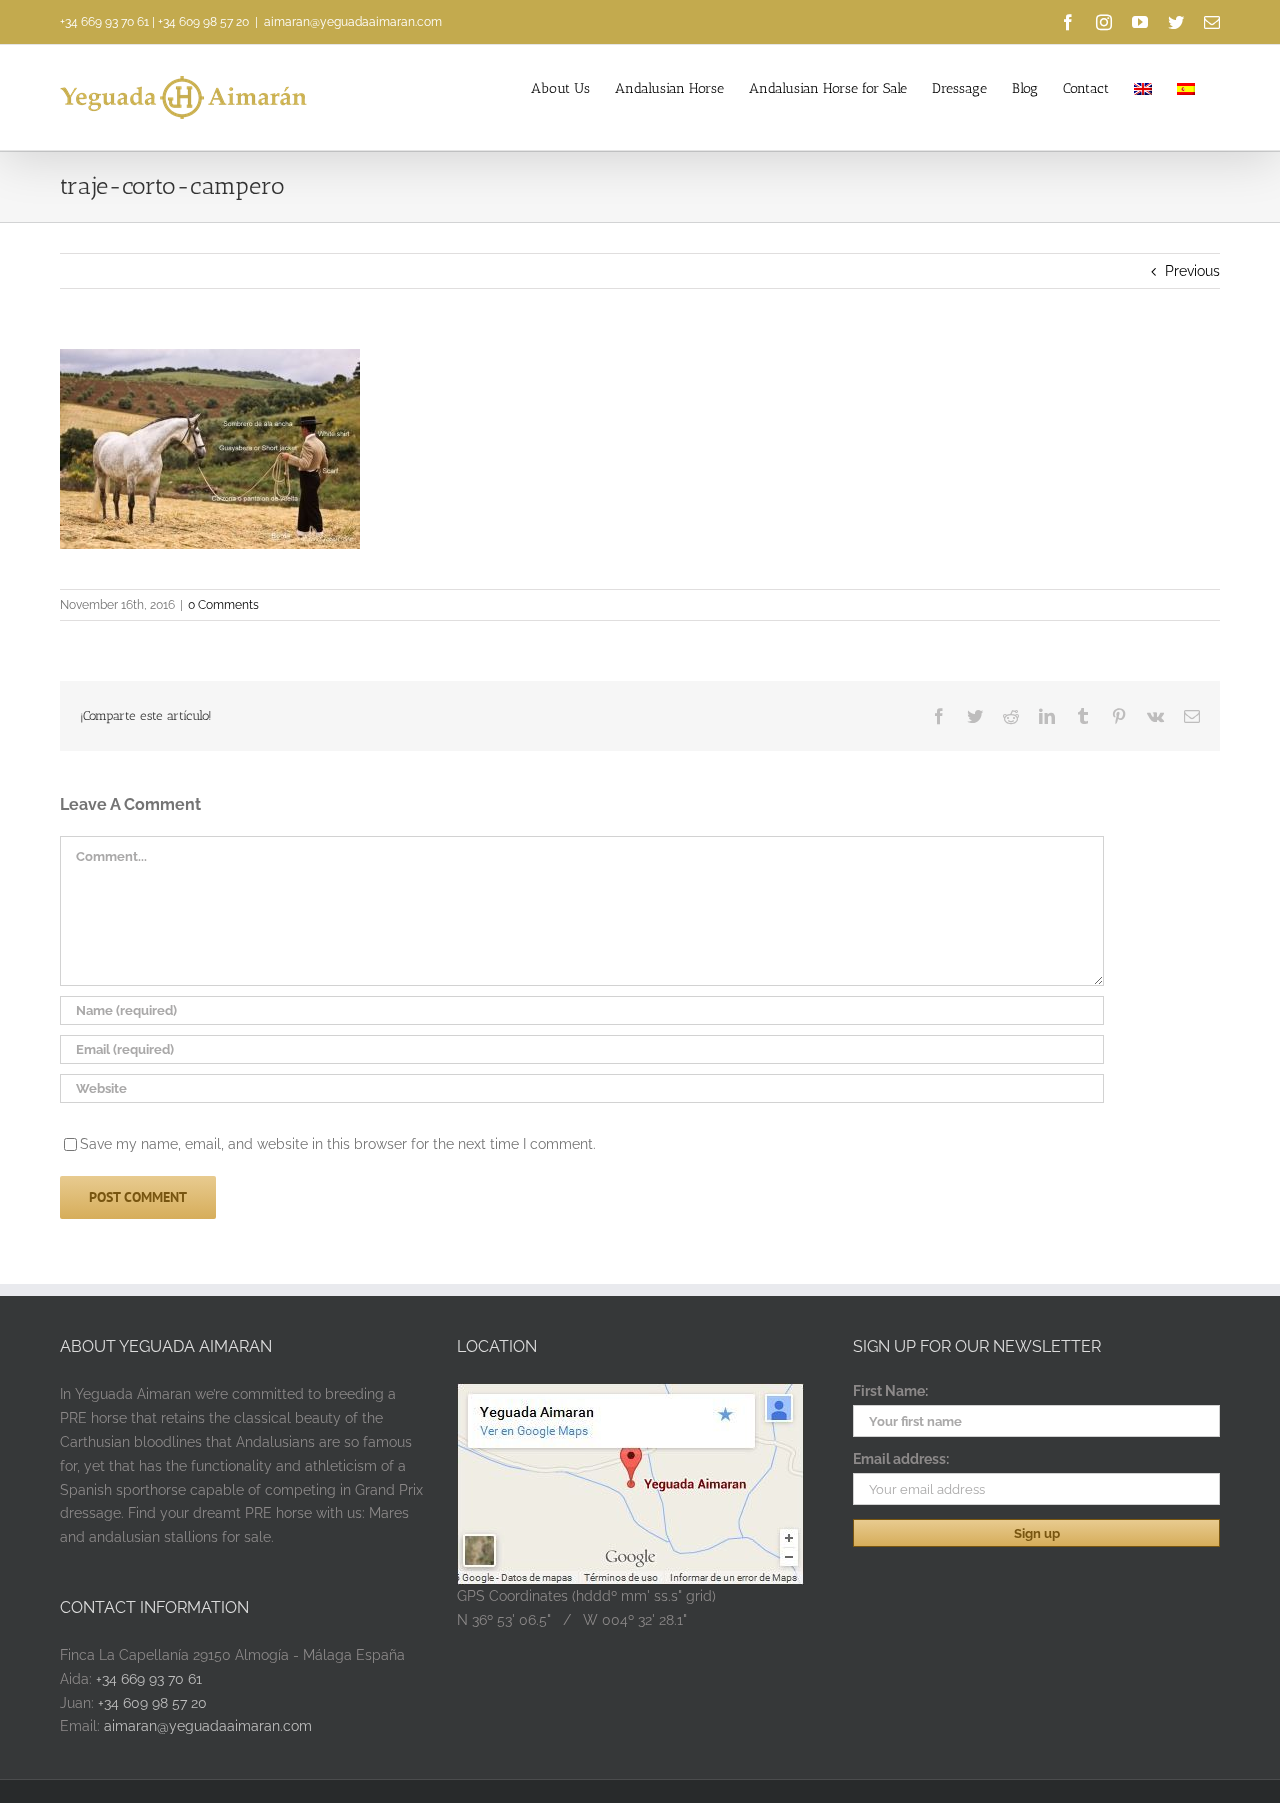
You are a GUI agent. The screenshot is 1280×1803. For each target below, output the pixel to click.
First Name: (890, 1391)
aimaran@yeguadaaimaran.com (353, 22)
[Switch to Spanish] (1186, 87)
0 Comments (223, 605)
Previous (1192, 271)
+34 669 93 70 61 (104, 22)
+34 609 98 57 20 (203, 22)
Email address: (901, 1459)
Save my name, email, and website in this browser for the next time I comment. (338, 1144)
